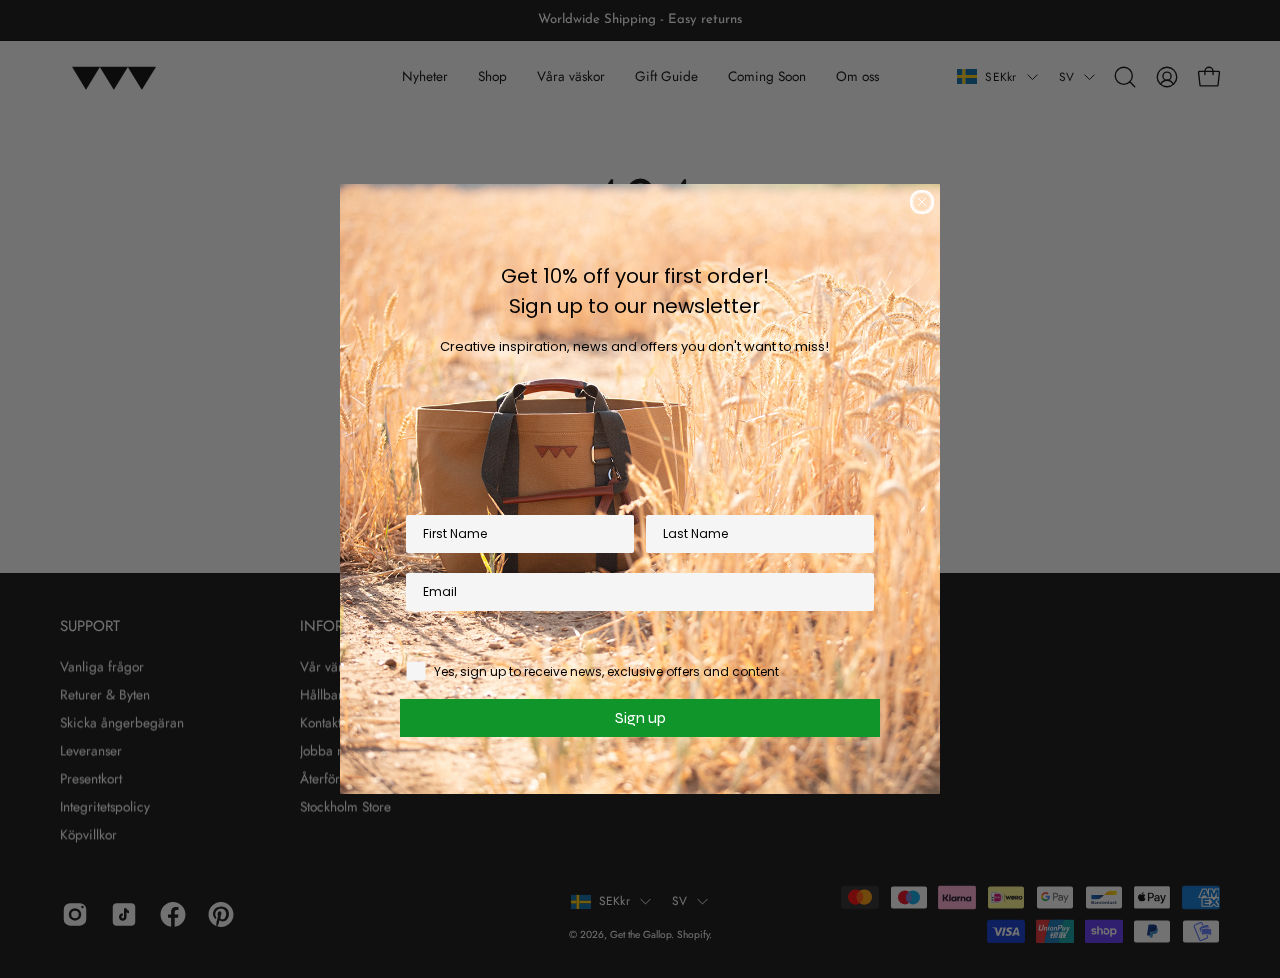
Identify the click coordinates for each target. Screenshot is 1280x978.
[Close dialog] (922, 202)
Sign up (640, 717)
